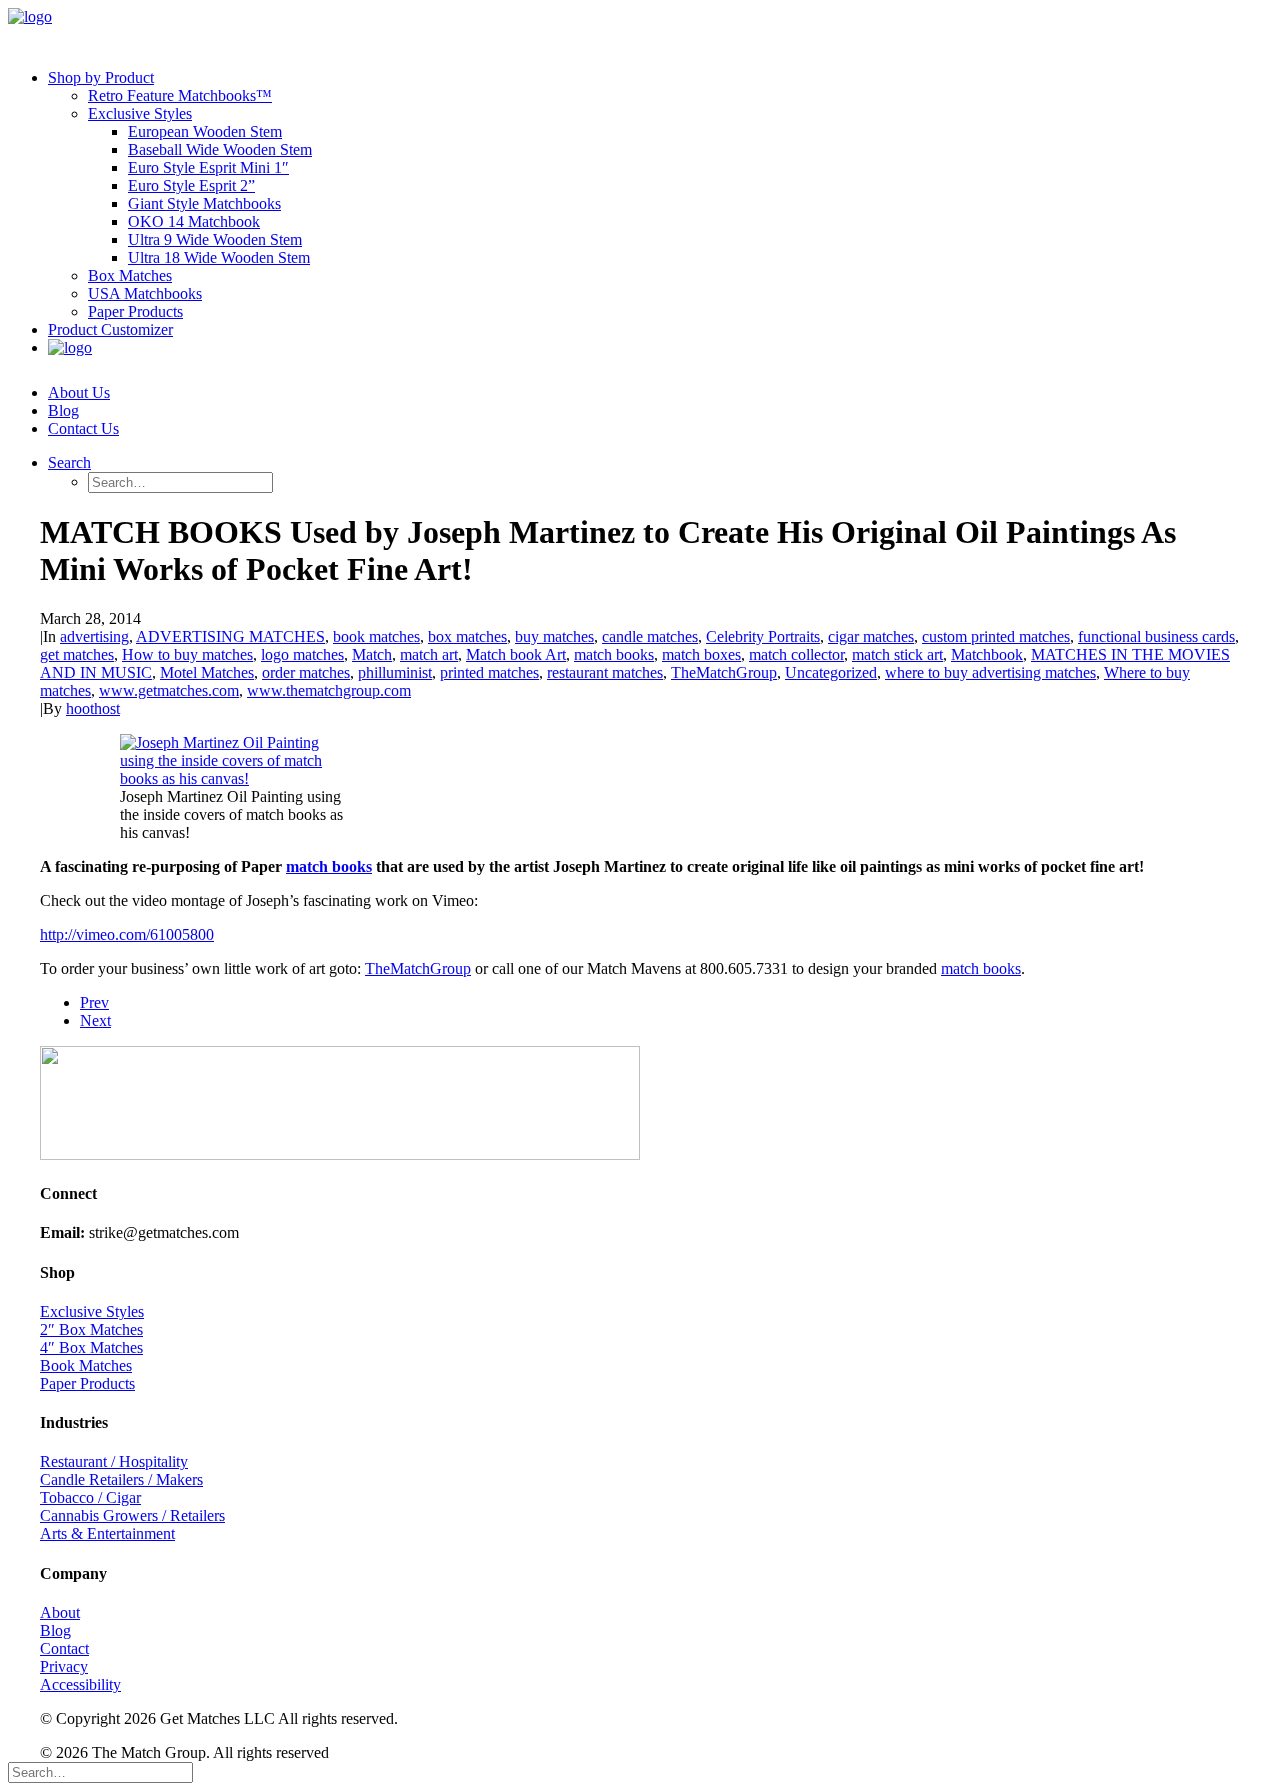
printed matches (489, 672)
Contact (64, 1648)
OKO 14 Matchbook (194, 221)
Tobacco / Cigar (90, 1497)
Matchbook (987, 654)
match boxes (701, 654)
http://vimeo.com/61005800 (127, 934)
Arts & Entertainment (107, 1533)
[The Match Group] (640, 30)
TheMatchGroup (724, 672)
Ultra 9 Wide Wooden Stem (215, 239)
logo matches (302, 654)
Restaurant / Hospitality (114, 1461)
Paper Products (135, 311)
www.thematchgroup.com (329, 690)
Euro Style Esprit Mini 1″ (208, 167)
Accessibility (80, 1684)
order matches (306, 672)
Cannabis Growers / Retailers (132, 1515)
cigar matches (871, 636)
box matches (467, 636)
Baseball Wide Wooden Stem (220, 149)
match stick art (897, 654)
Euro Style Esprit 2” (191, 185)
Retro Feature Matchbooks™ (180, 95)
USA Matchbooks (145, 293)
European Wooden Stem (205, 131)
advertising (94, 636)
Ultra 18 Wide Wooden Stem (219, 257)
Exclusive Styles (140, 113)
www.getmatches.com (169, 690)
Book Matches (86, 1365)
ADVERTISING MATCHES (230, 636)
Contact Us (83, 428)
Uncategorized (831, 672)
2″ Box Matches (91, 1329)
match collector (796, 654)
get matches (77, 654)
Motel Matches (207, 672)
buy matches (554, 636)
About (60, 1612)
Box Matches (130, 275)
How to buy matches (187, 654)
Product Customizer (110, 329)
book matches (376, 636)
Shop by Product (101, 77)
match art (429, 654)
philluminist (395, 672)
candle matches (650, 636)
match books (614, 654)
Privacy (64, 1666)
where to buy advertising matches (990, 672)
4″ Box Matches (91, 1347)
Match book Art (516, 654)
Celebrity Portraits (763, 636)
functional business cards (1156, 636)
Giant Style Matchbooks (204, 203)
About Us (79, 392)
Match (372, 654)
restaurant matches (605, 672)
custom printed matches (996, 636)
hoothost (93, 708)
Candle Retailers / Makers (121, 1479)
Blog (63, 410)
